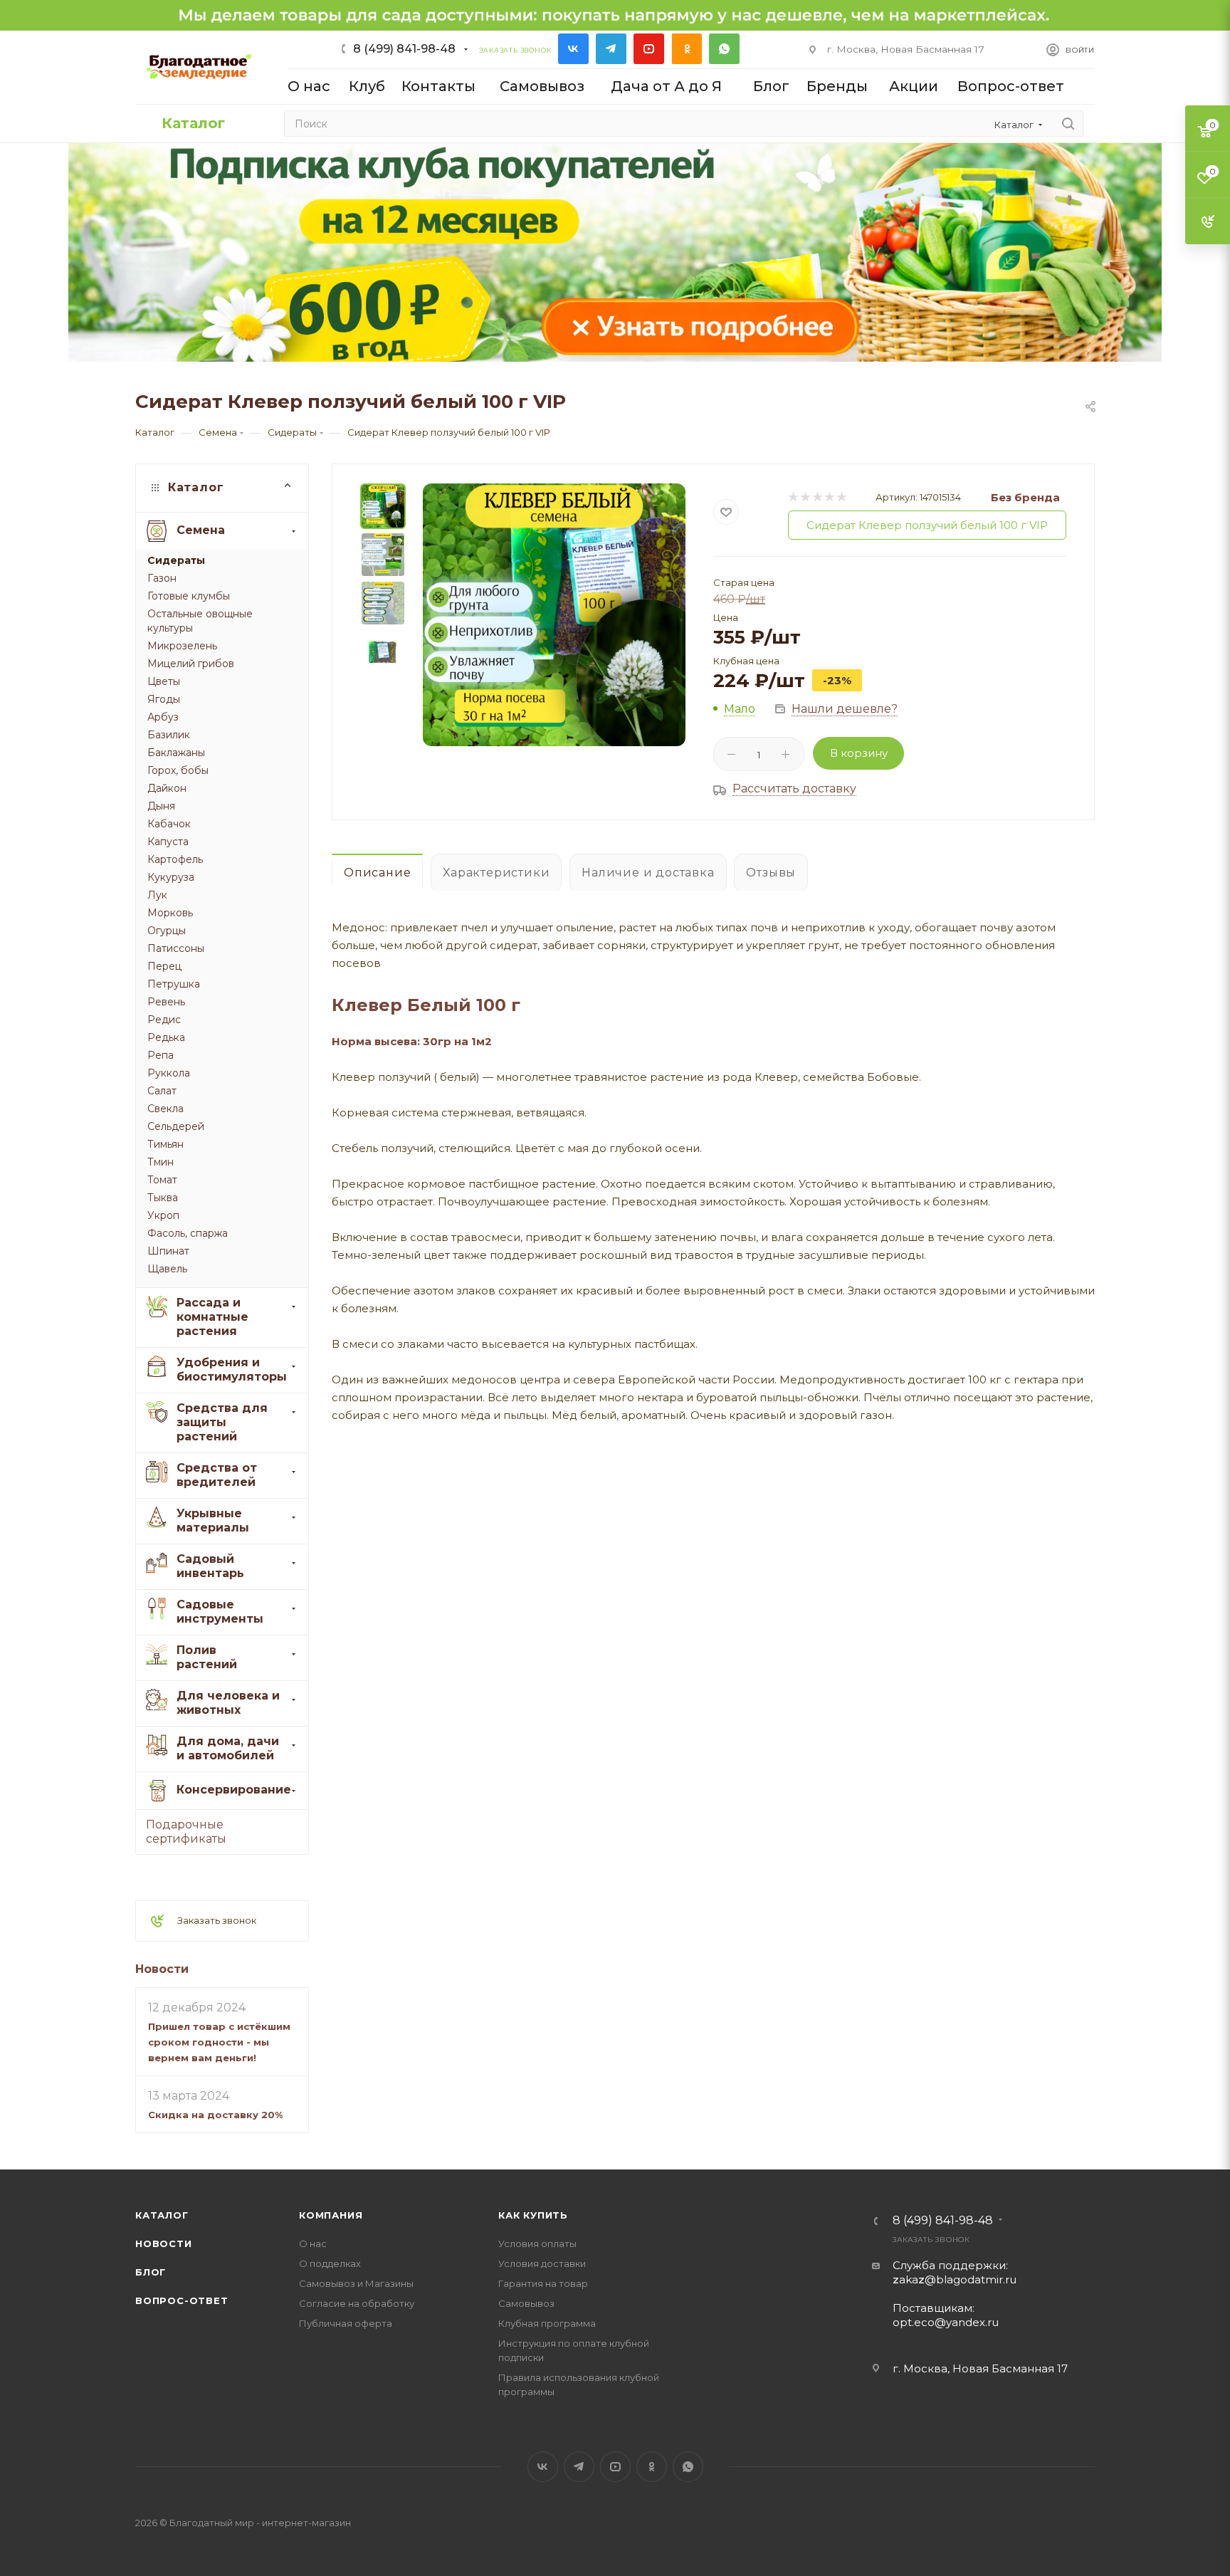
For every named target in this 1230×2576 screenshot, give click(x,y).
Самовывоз (526, 2303)
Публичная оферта (346, 2323)
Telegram (611, 49)
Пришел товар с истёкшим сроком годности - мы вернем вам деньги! (219, 2042)
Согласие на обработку (357, 2303)
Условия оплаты (537, 2243)
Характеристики (496, 873)
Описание (377, 873)
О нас (313, 2243)
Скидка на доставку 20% (215, 2115)
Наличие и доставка (648, 873)
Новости (162, 1969)
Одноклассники (687, 49)
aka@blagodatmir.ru (955, 2279)
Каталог (162, 2215)
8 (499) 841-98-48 (404, 49)
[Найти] (1068, 124)
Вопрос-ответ (182, 2300)
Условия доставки (542, 2263)
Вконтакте (573, 49)
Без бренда (1025, 497)
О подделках (330, 2263)
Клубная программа (547, 2323)
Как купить (533, 2215)
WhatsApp (724, 49)
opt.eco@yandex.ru (946, 2322)
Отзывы (771, 873)
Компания (331, 2215)
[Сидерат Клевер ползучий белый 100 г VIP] (554, 615)
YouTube (649, 49)
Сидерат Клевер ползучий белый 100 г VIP (927, 525)
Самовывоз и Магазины (356, 2283)
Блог (151, 2272)
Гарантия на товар (543, 2283)
